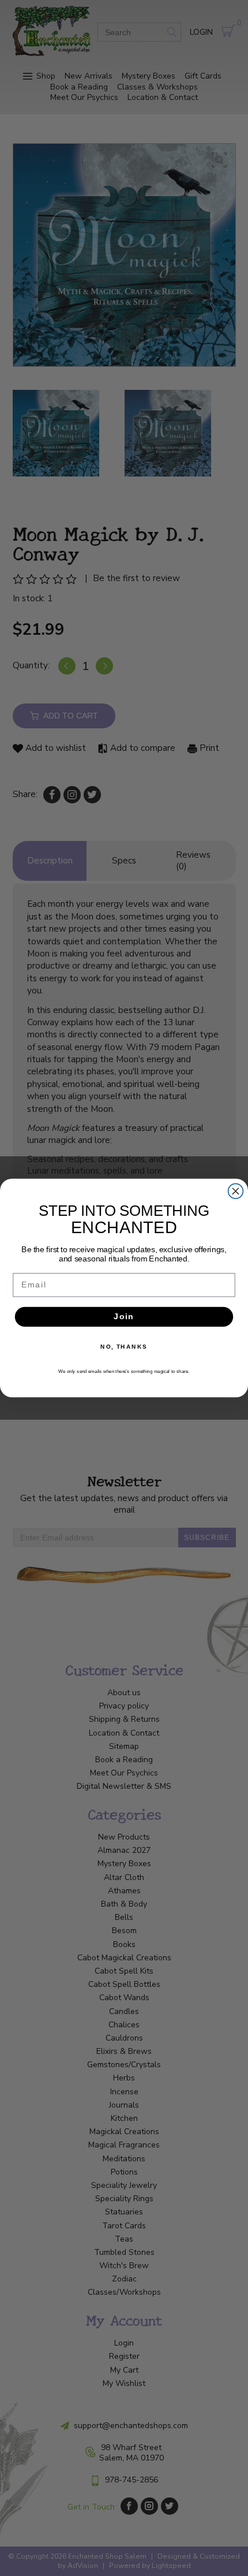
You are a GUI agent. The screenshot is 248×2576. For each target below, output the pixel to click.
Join (124, 1317)
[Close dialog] (236, 1191)
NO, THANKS (124, 1346)
